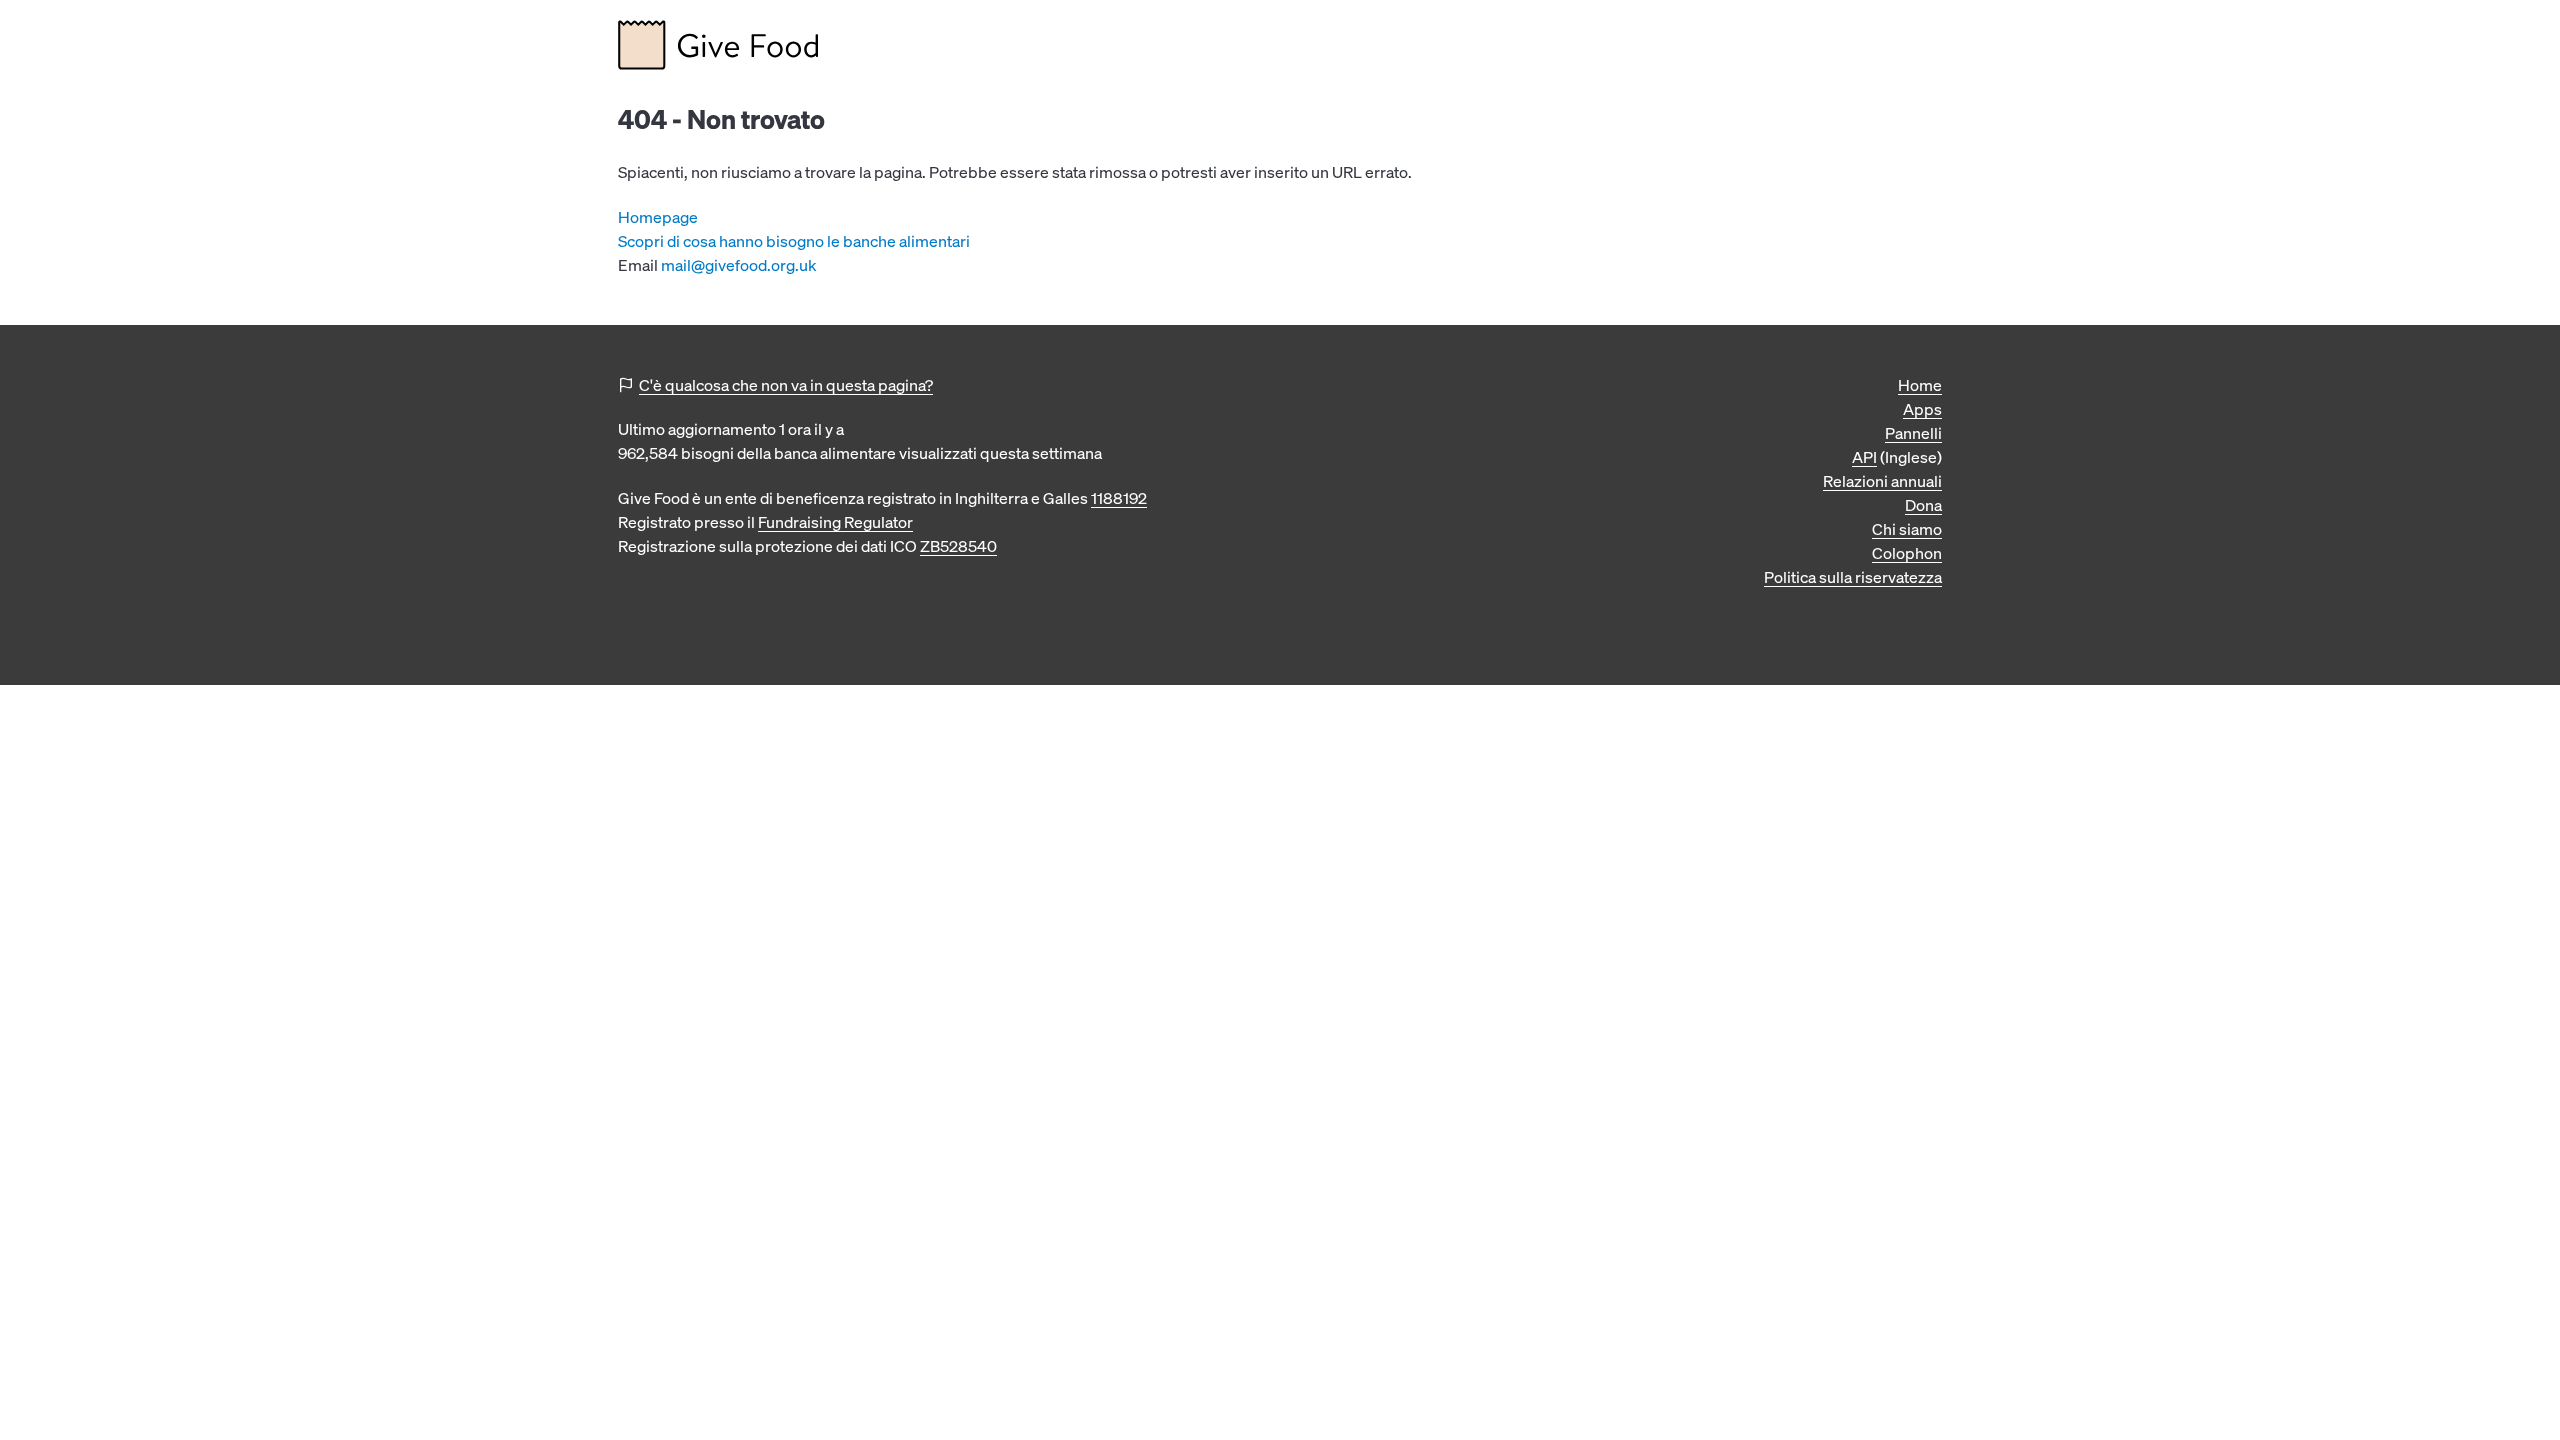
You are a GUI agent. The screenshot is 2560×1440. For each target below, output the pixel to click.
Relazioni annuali (1882, 481)
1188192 (1119, 498)
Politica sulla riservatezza (1853, 577)
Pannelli (1913, 433)
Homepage (658, 217)
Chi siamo (1907, 529)
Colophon (1907, 553)
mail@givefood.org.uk (739, 265)
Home (1920, 385)
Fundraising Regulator (835, 522)
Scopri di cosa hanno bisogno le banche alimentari (794, 241)
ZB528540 (958, 546)
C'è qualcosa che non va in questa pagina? (786, 385)
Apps (1922, 409)
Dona (1923, 505)
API (1864, 457)
